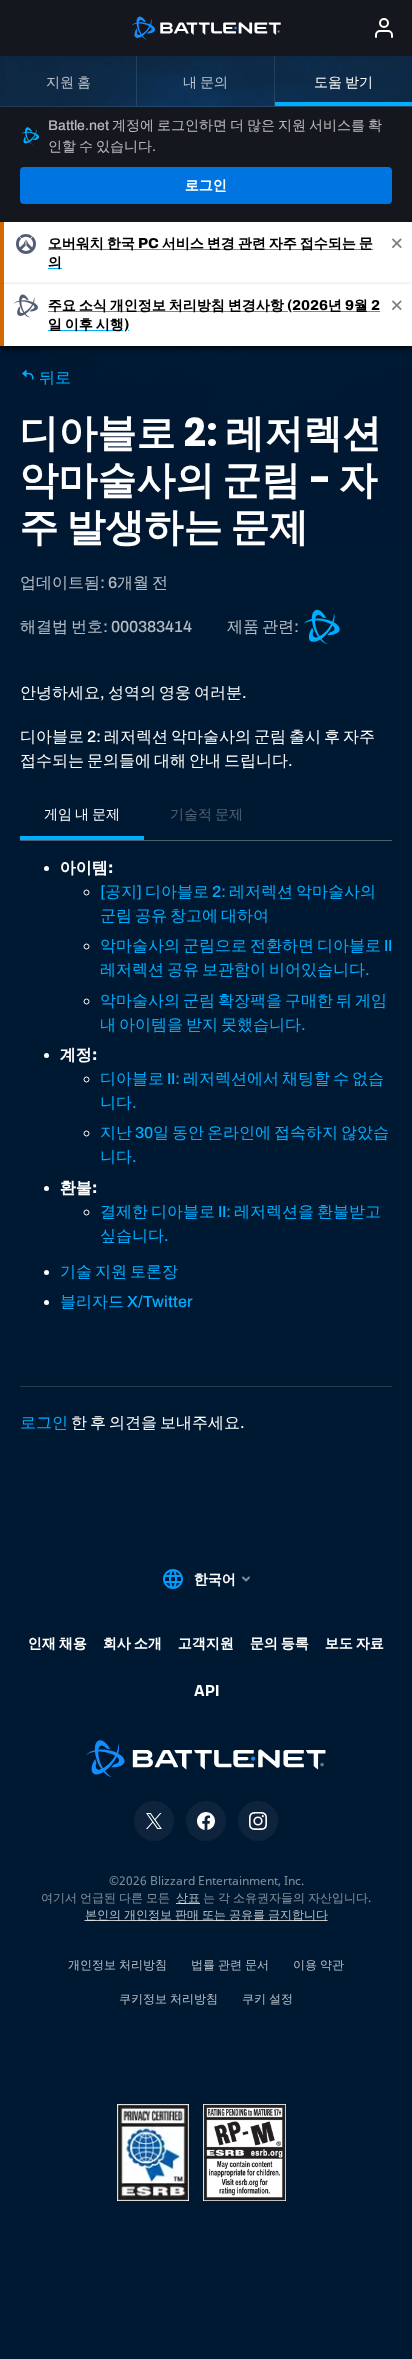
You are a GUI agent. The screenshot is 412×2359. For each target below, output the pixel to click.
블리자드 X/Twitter (126, 1301)
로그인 (206, 185)
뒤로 (53, 377)
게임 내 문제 (82, 814)
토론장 (154, 1271)
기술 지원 (95, 1271)
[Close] (397, 253)
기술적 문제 (206, 814)
